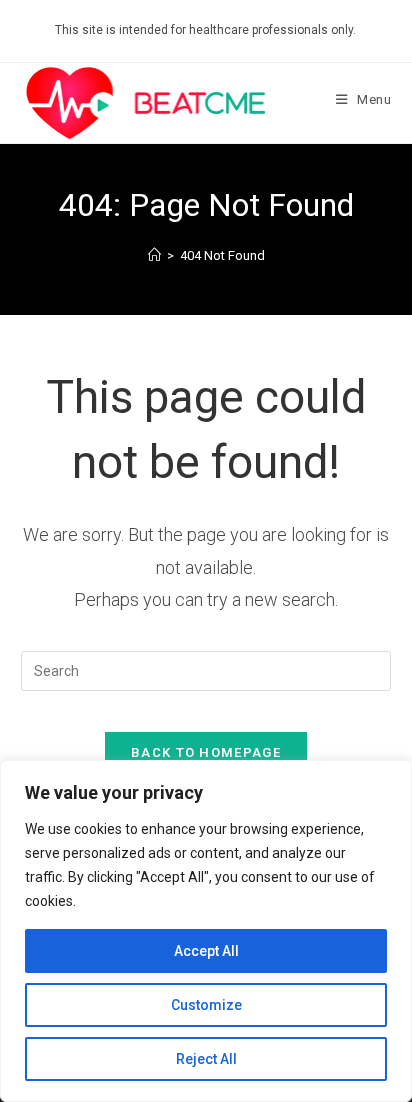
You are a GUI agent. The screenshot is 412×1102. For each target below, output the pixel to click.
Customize (206, 1005)
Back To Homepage (206, 752)
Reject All (206, 1059)
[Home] (154, 255)
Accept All (206, 951)
